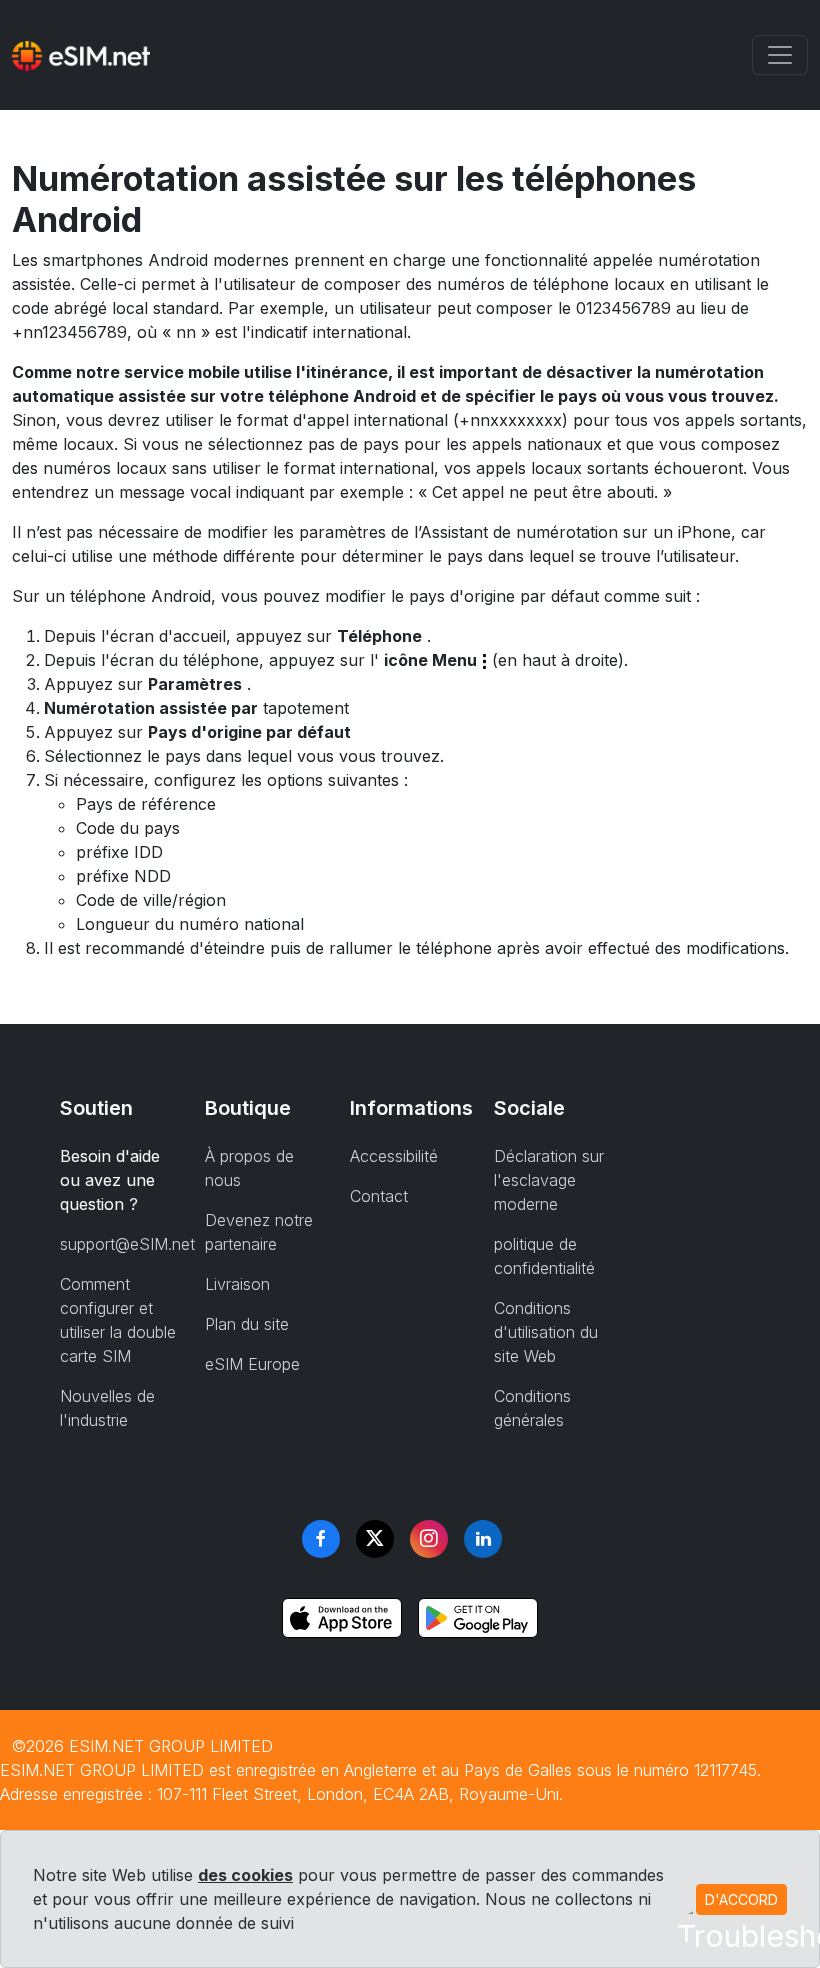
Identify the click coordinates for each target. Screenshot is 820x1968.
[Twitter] (375, 1539)
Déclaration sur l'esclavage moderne (549, 1180)
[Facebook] (321, 1539)
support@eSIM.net (127, 1244)
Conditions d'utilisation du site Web (546, 1332)
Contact (379, 1196)
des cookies (245, 1875)
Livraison (237, 1284)
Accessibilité (394, 1156)
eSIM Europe (252, 1364)
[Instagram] (429, 1539)
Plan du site (247, 1324)
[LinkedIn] (483, 1539)
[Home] (81, 55)
